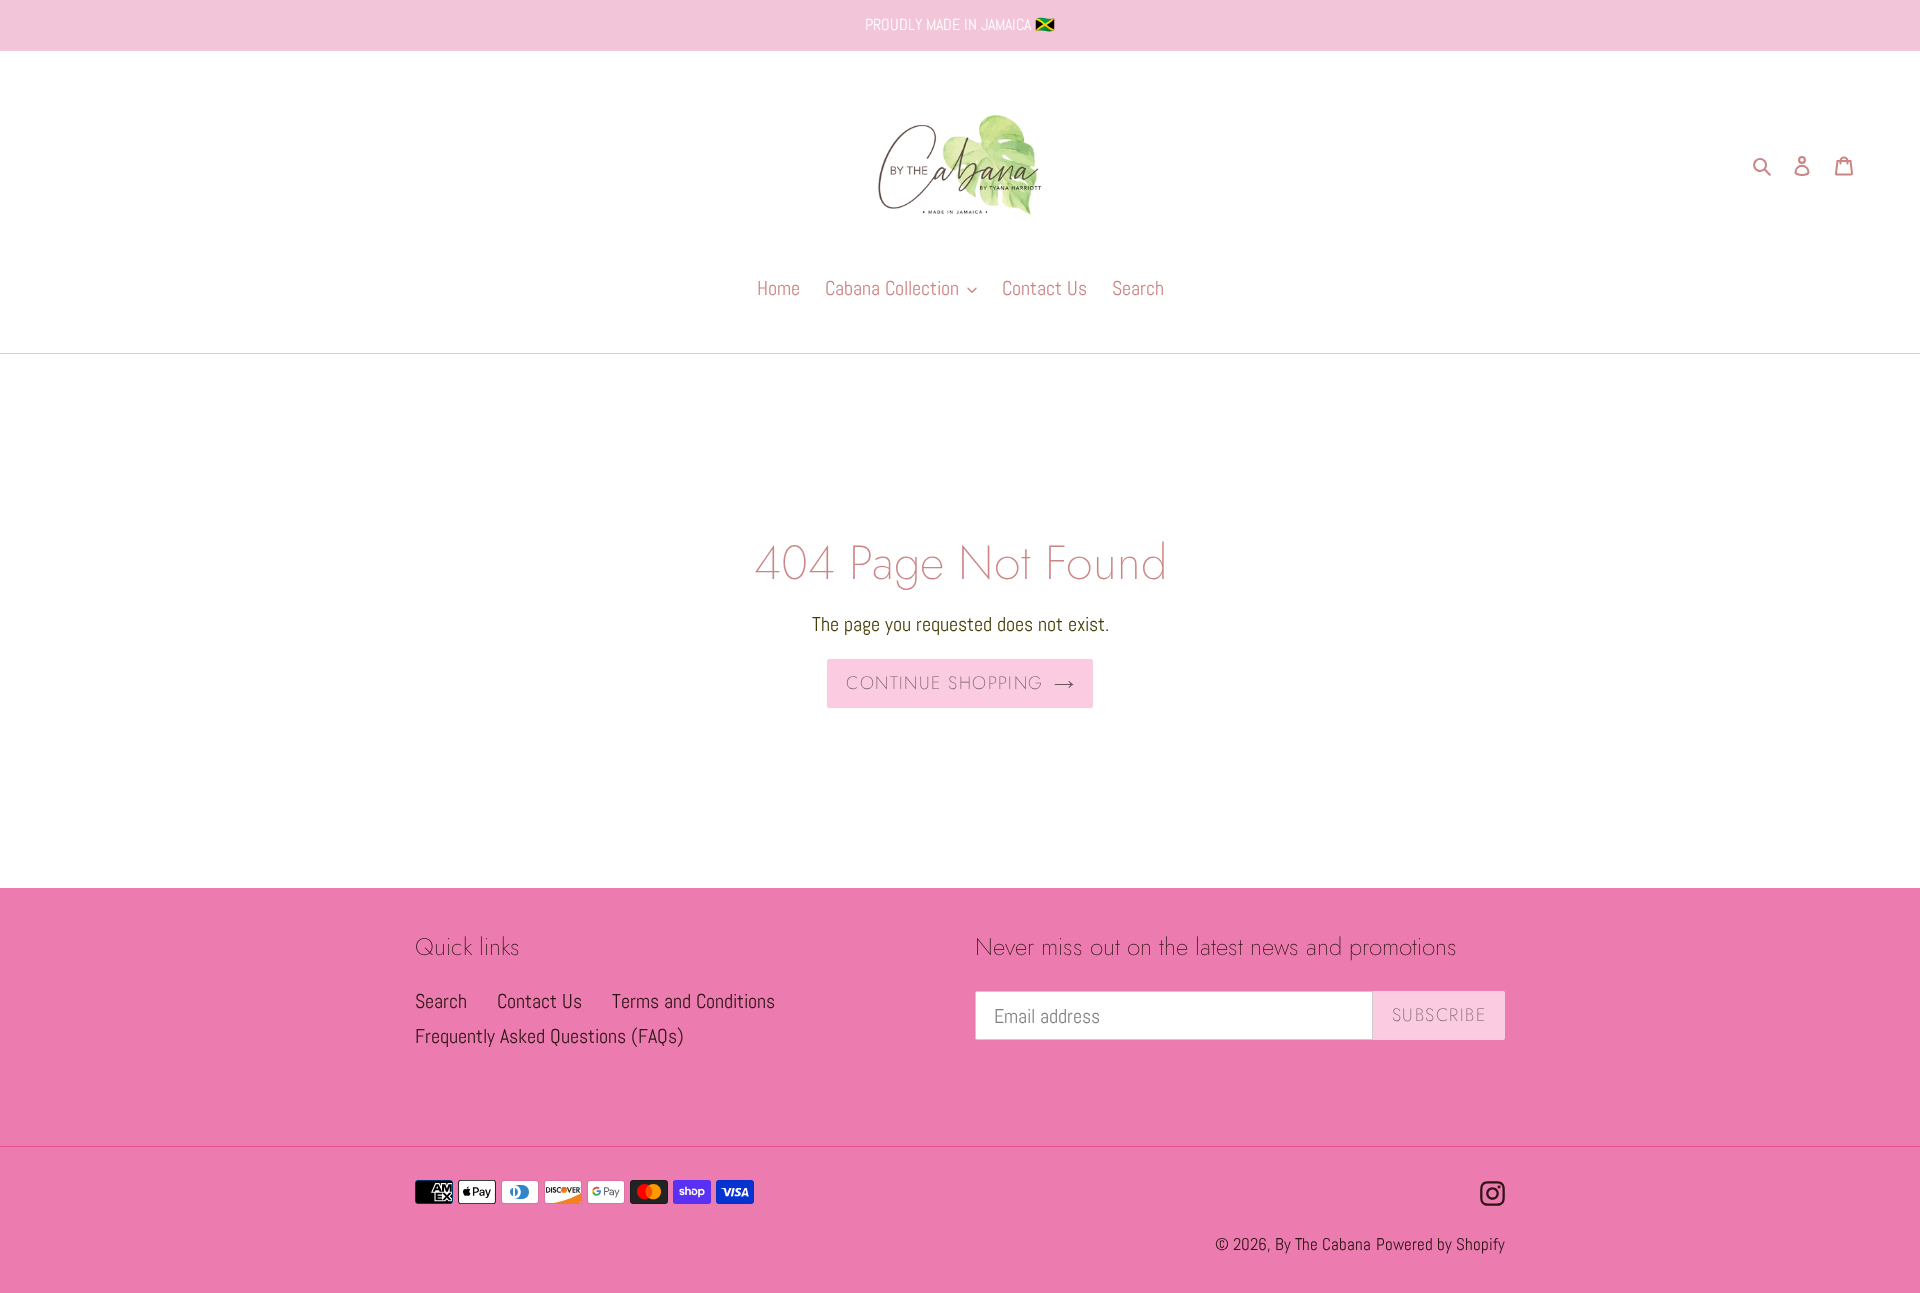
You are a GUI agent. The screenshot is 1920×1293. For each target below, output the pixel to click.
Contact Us (539, 1001)
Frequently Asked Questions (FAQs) (549, 1036)
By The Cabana (1323, 1244)
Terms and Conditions (693, 1001)
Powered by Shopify (1440, 1244)
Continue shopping (944, 683)
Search (441, 1001)
